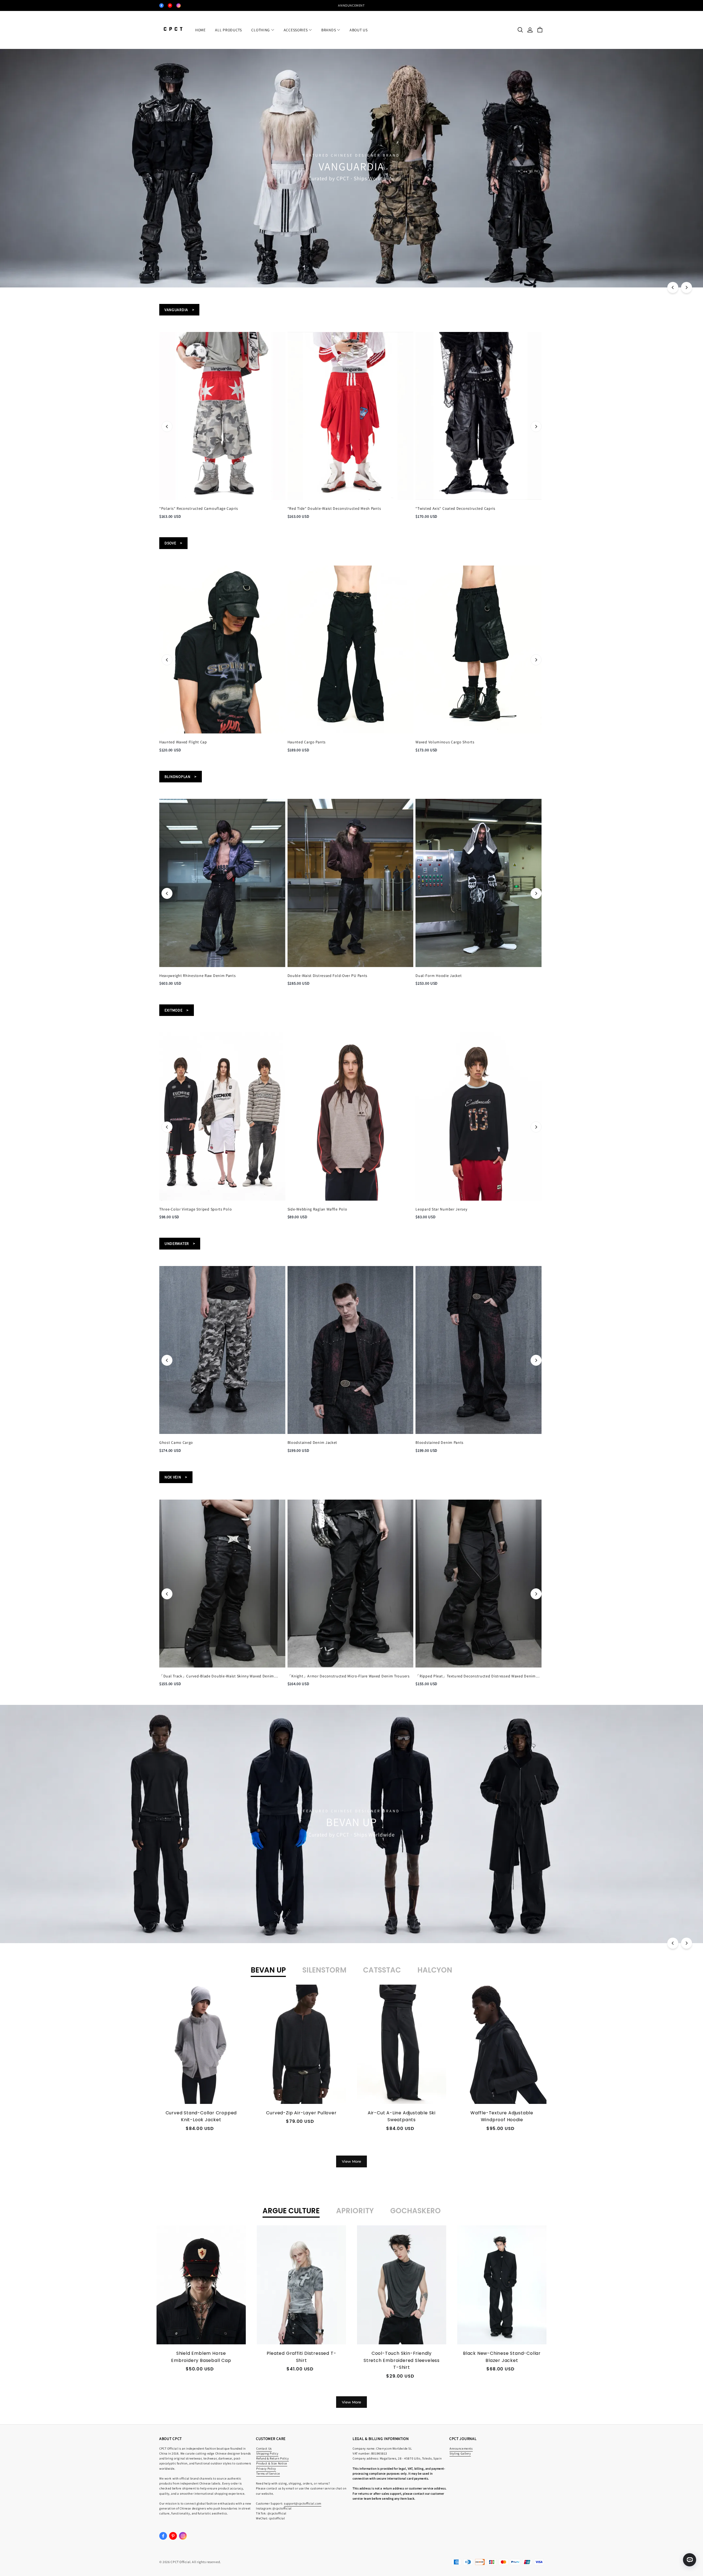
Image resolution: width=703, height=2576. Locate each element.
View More (351, 2161)
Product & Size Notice (272, 2463)
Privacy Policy (266, 2468)
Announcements (461, 2448)
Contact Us (264, 2448)
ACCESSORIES (296, 30)
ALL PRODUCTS (228, 30)
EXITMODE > (177, 1010)
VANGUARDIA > (179, 310)
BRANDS (329, 30)
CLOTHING (261, 30)
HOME (200, 30)
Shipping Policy (267, 2453)
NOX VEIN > (176, 1477)
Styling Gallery (460, 2453)
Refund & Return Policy (273, 2458)
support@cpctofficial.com (303, 2503)
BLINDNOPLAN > (181, 777)
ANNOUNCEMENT (351, 5)
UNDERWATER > (180, 1243)
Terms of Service (268, 2473)
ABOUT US (359, 30)
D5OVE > (173, 543)
